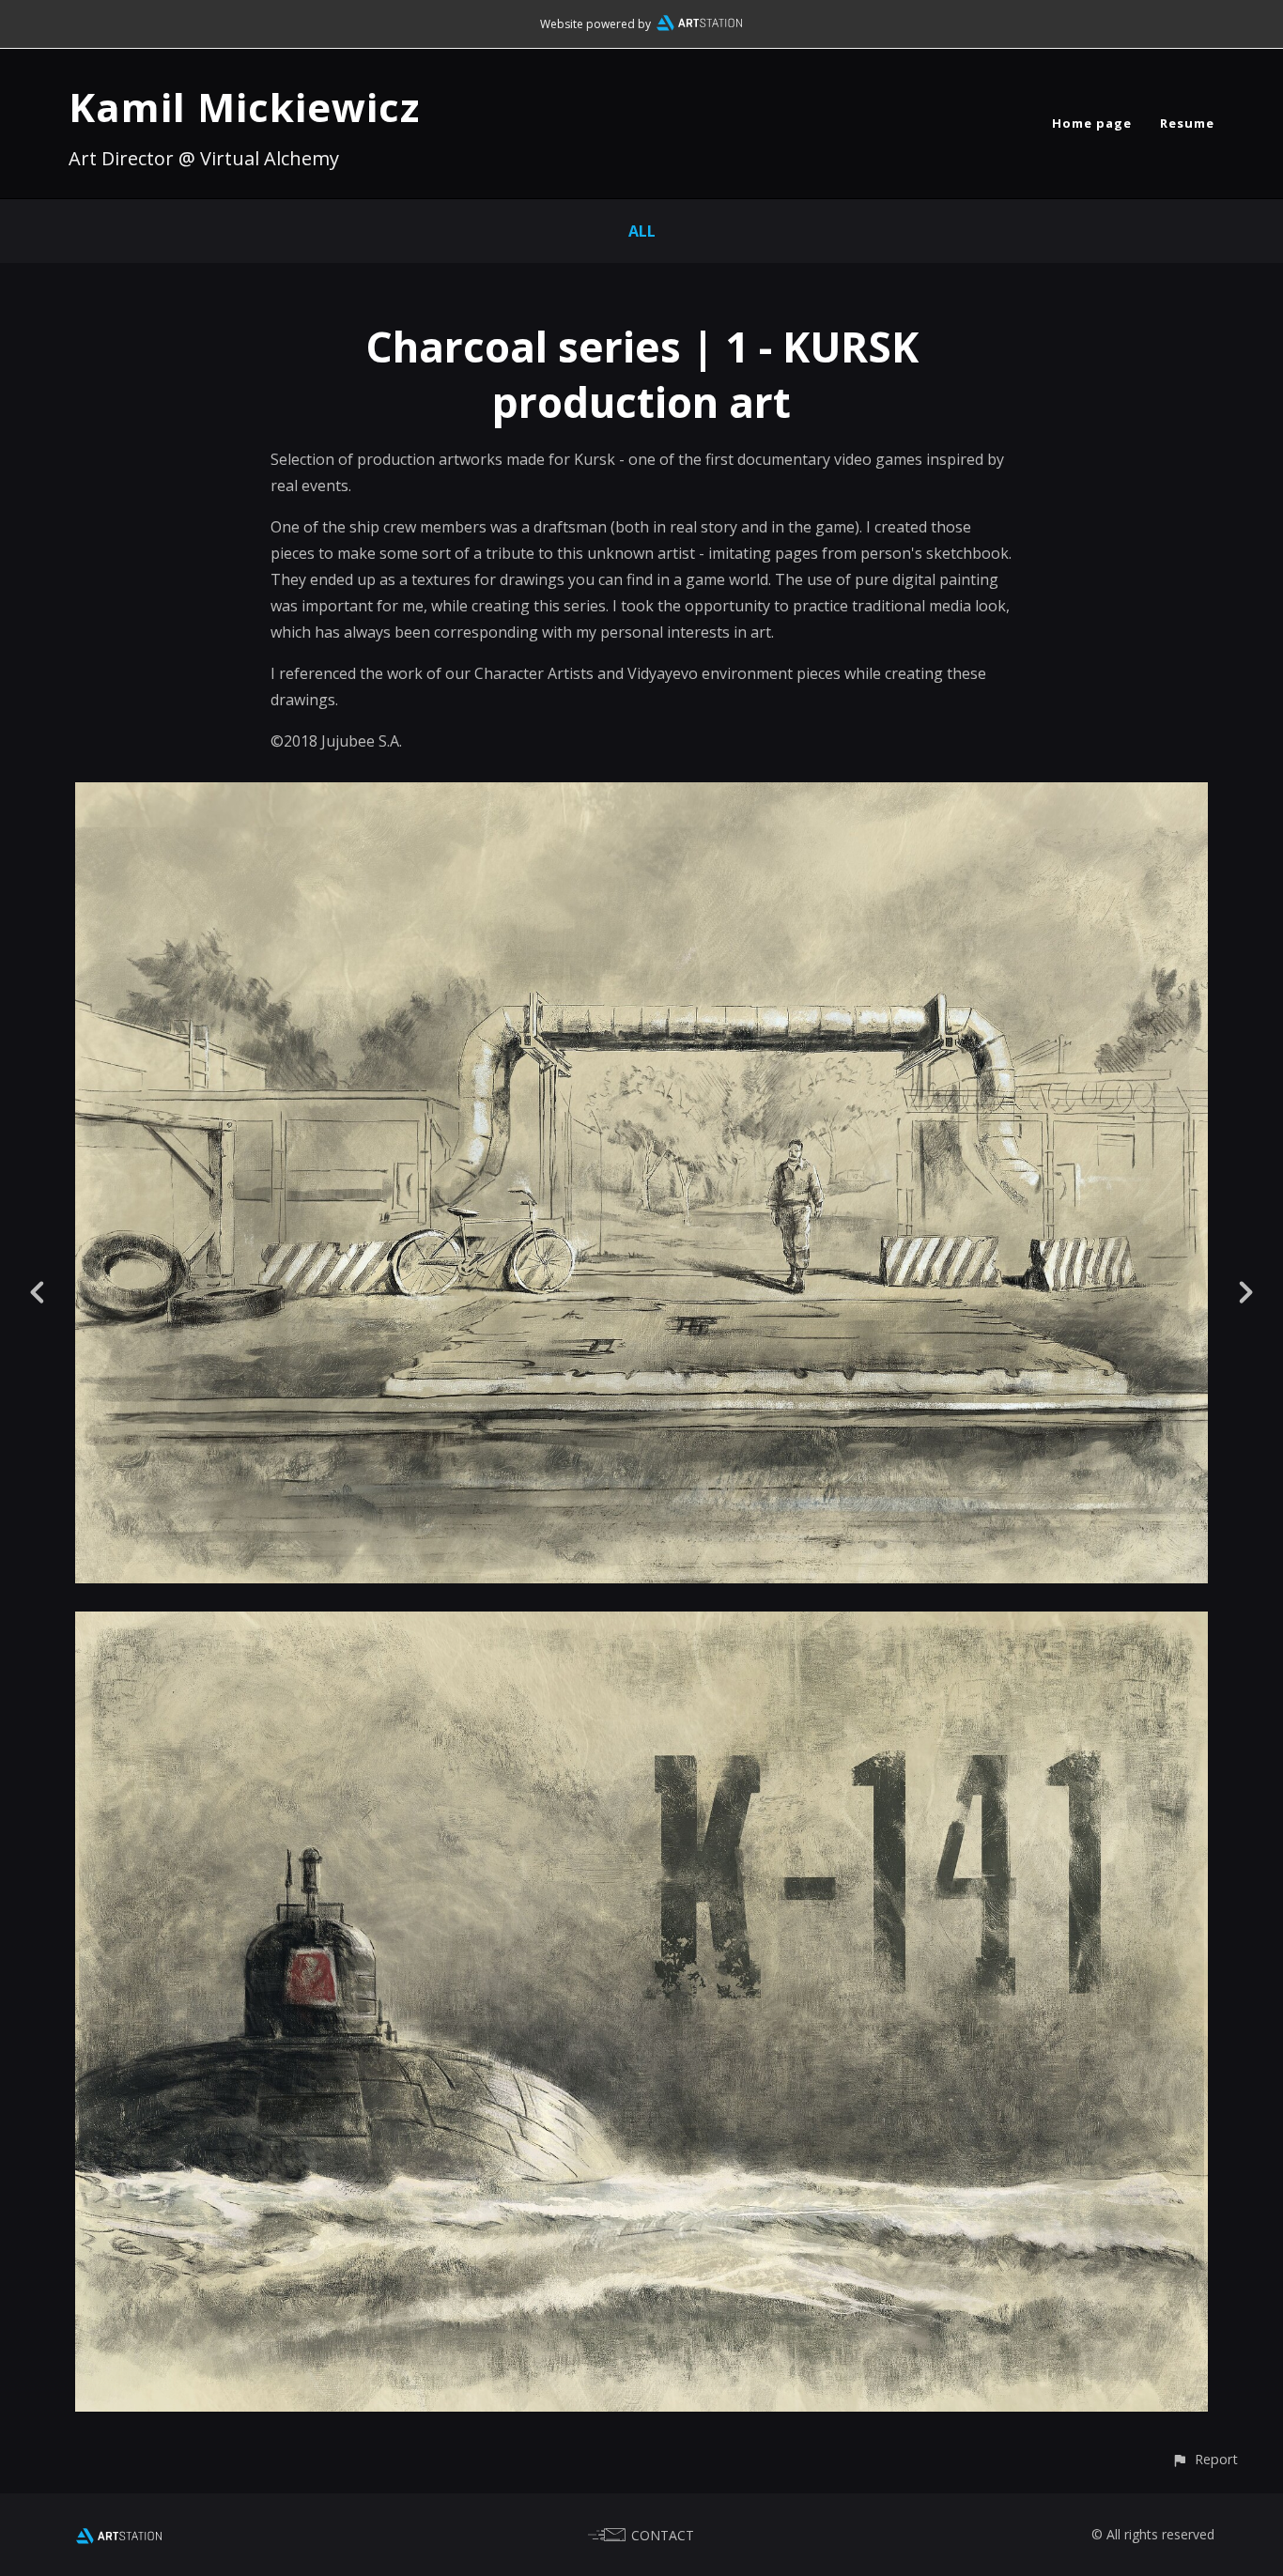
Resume (1187, 123)
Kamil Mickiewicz (244, 107)
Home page (1092, 123)
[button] (1205, 2459)
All (642, 231)
